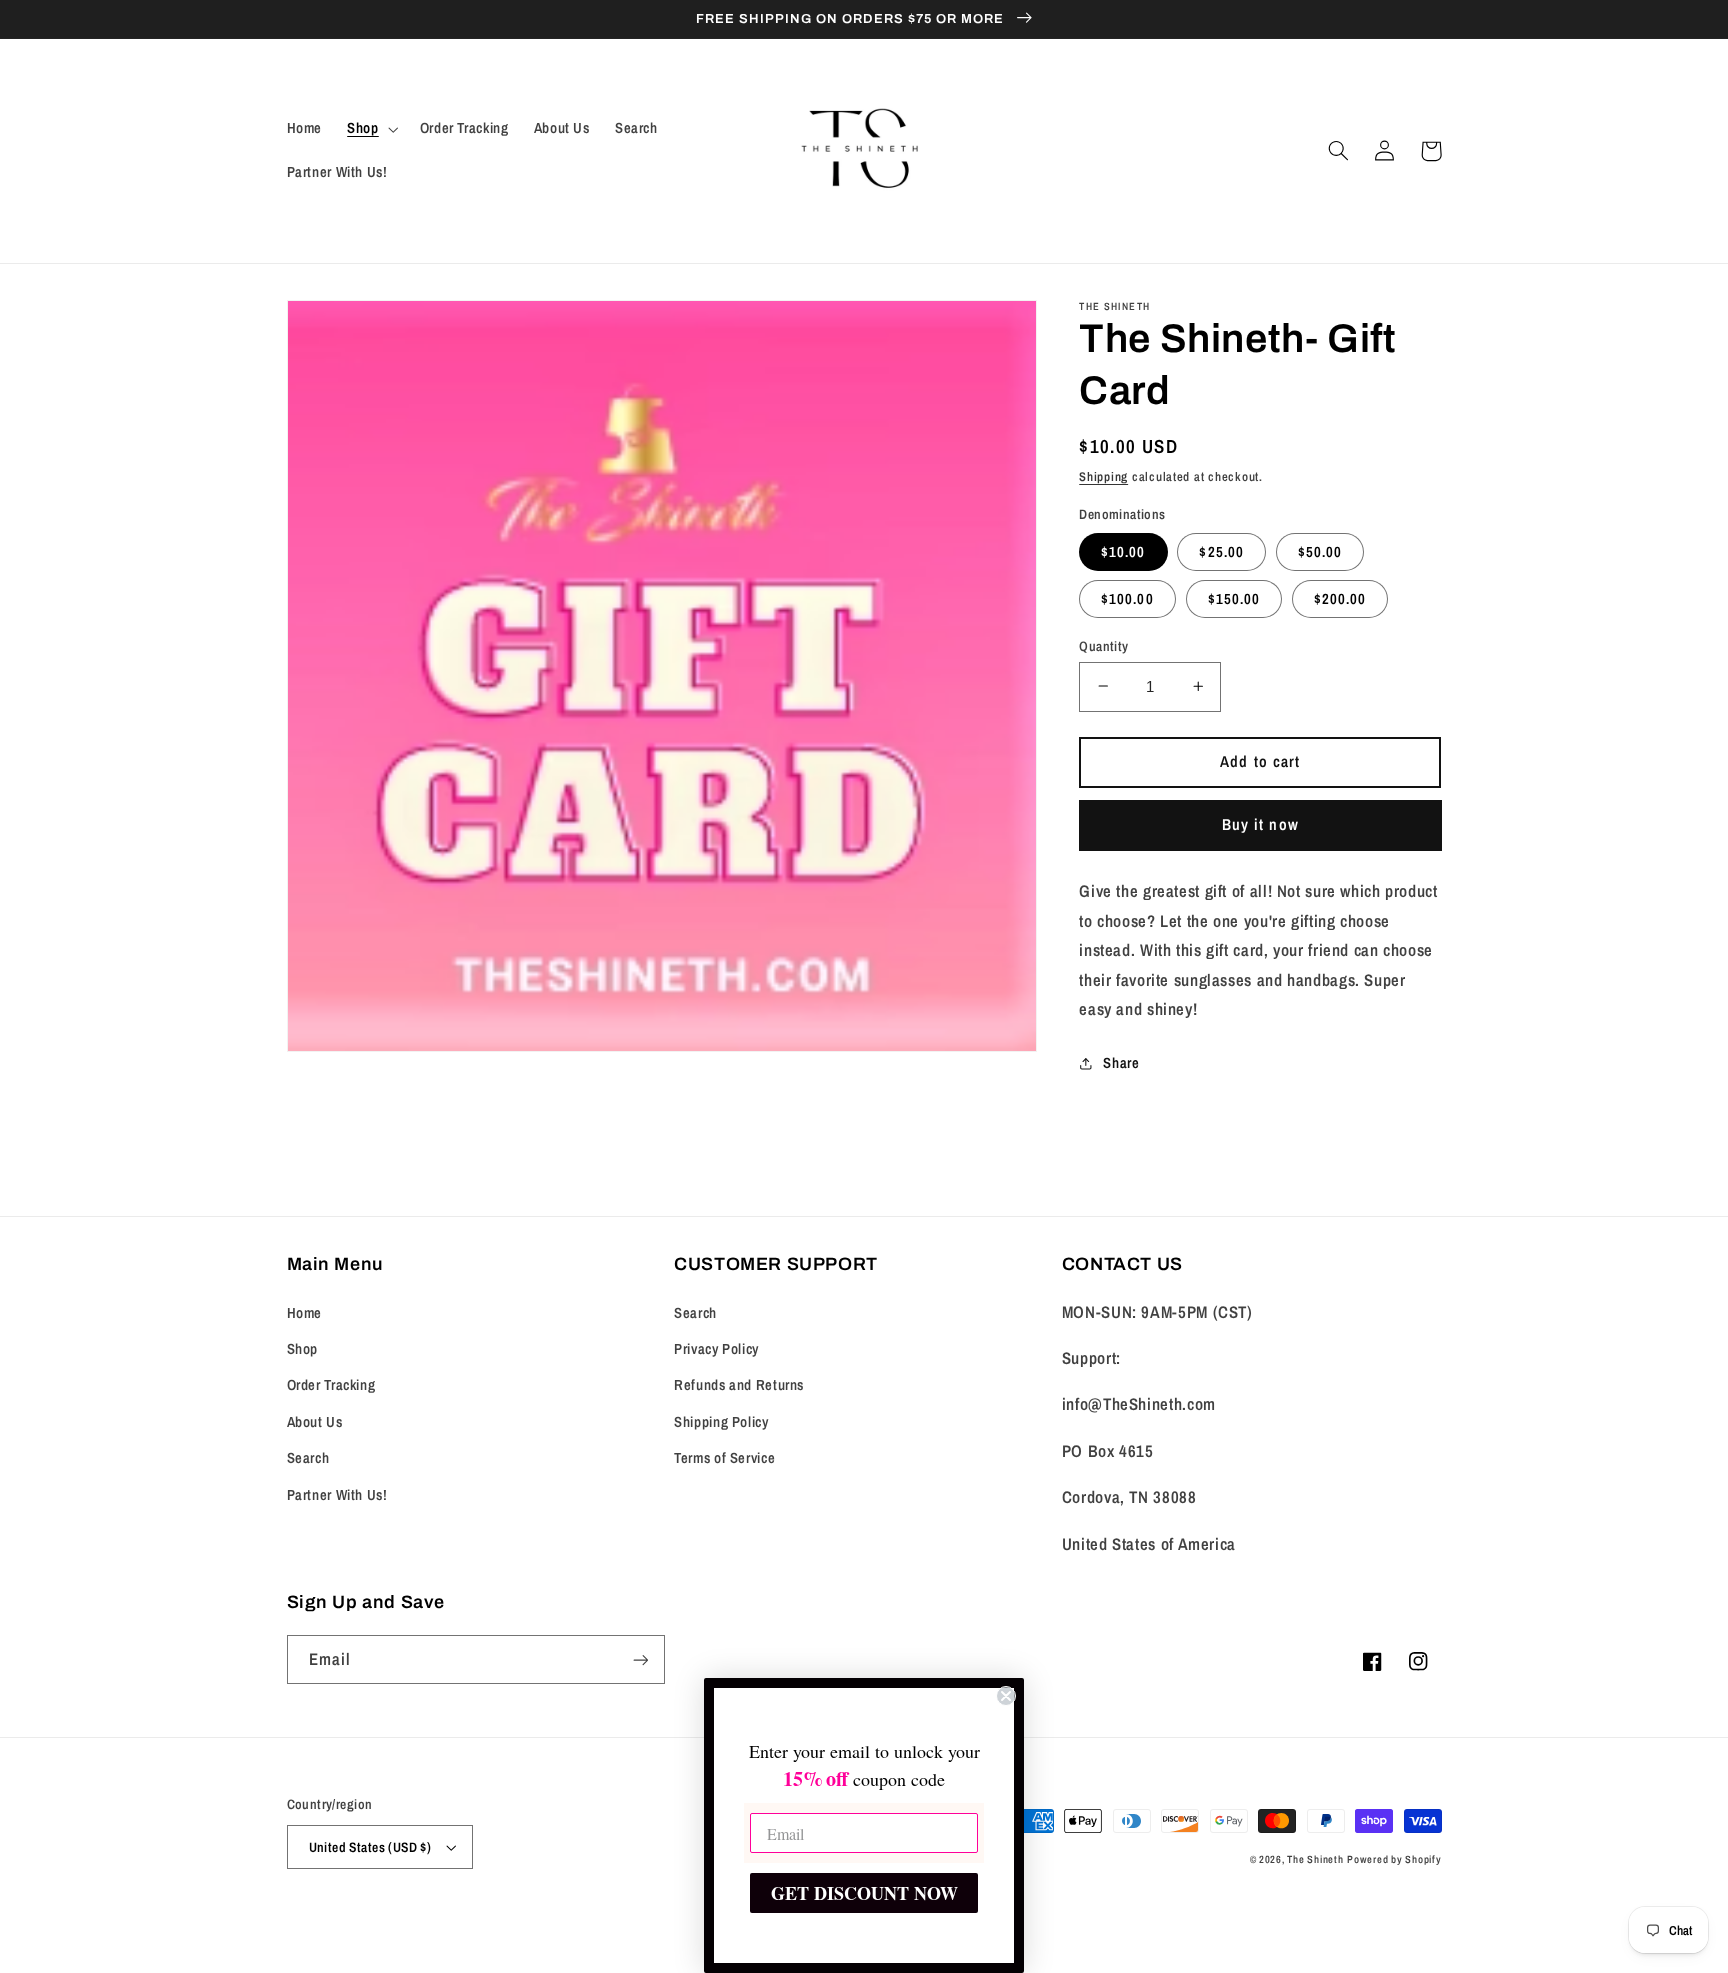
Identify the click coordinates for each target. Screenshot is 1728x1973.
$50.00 (1320, 551)
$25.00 (1221, 551)
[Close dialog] (1006, 1696)
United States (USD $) (370, 1847)
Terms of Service (724, 1458)
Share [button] (1121, 1063)
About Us (315, 1422)
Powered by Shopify (1394, 1859)
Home (305, 1313)
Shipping (1103, 475)
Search (308, 1458)
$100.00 (1127, 598)
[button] (371, 129)
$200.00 (1340, 598)
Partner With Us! (337, 1495)
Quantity (1103, 645)
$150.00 (1234, 598)
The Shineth (1315, 1859)
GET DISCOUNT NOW (864, 1893)
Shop (303, 1349)
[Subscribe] (640, 1659)
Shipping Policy (721, 1422)
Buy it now (1260, 823)
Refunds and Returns (739, 1385)
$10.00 (1123, 551)
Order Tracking (331, 1385)
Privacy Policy (716, 1349)
